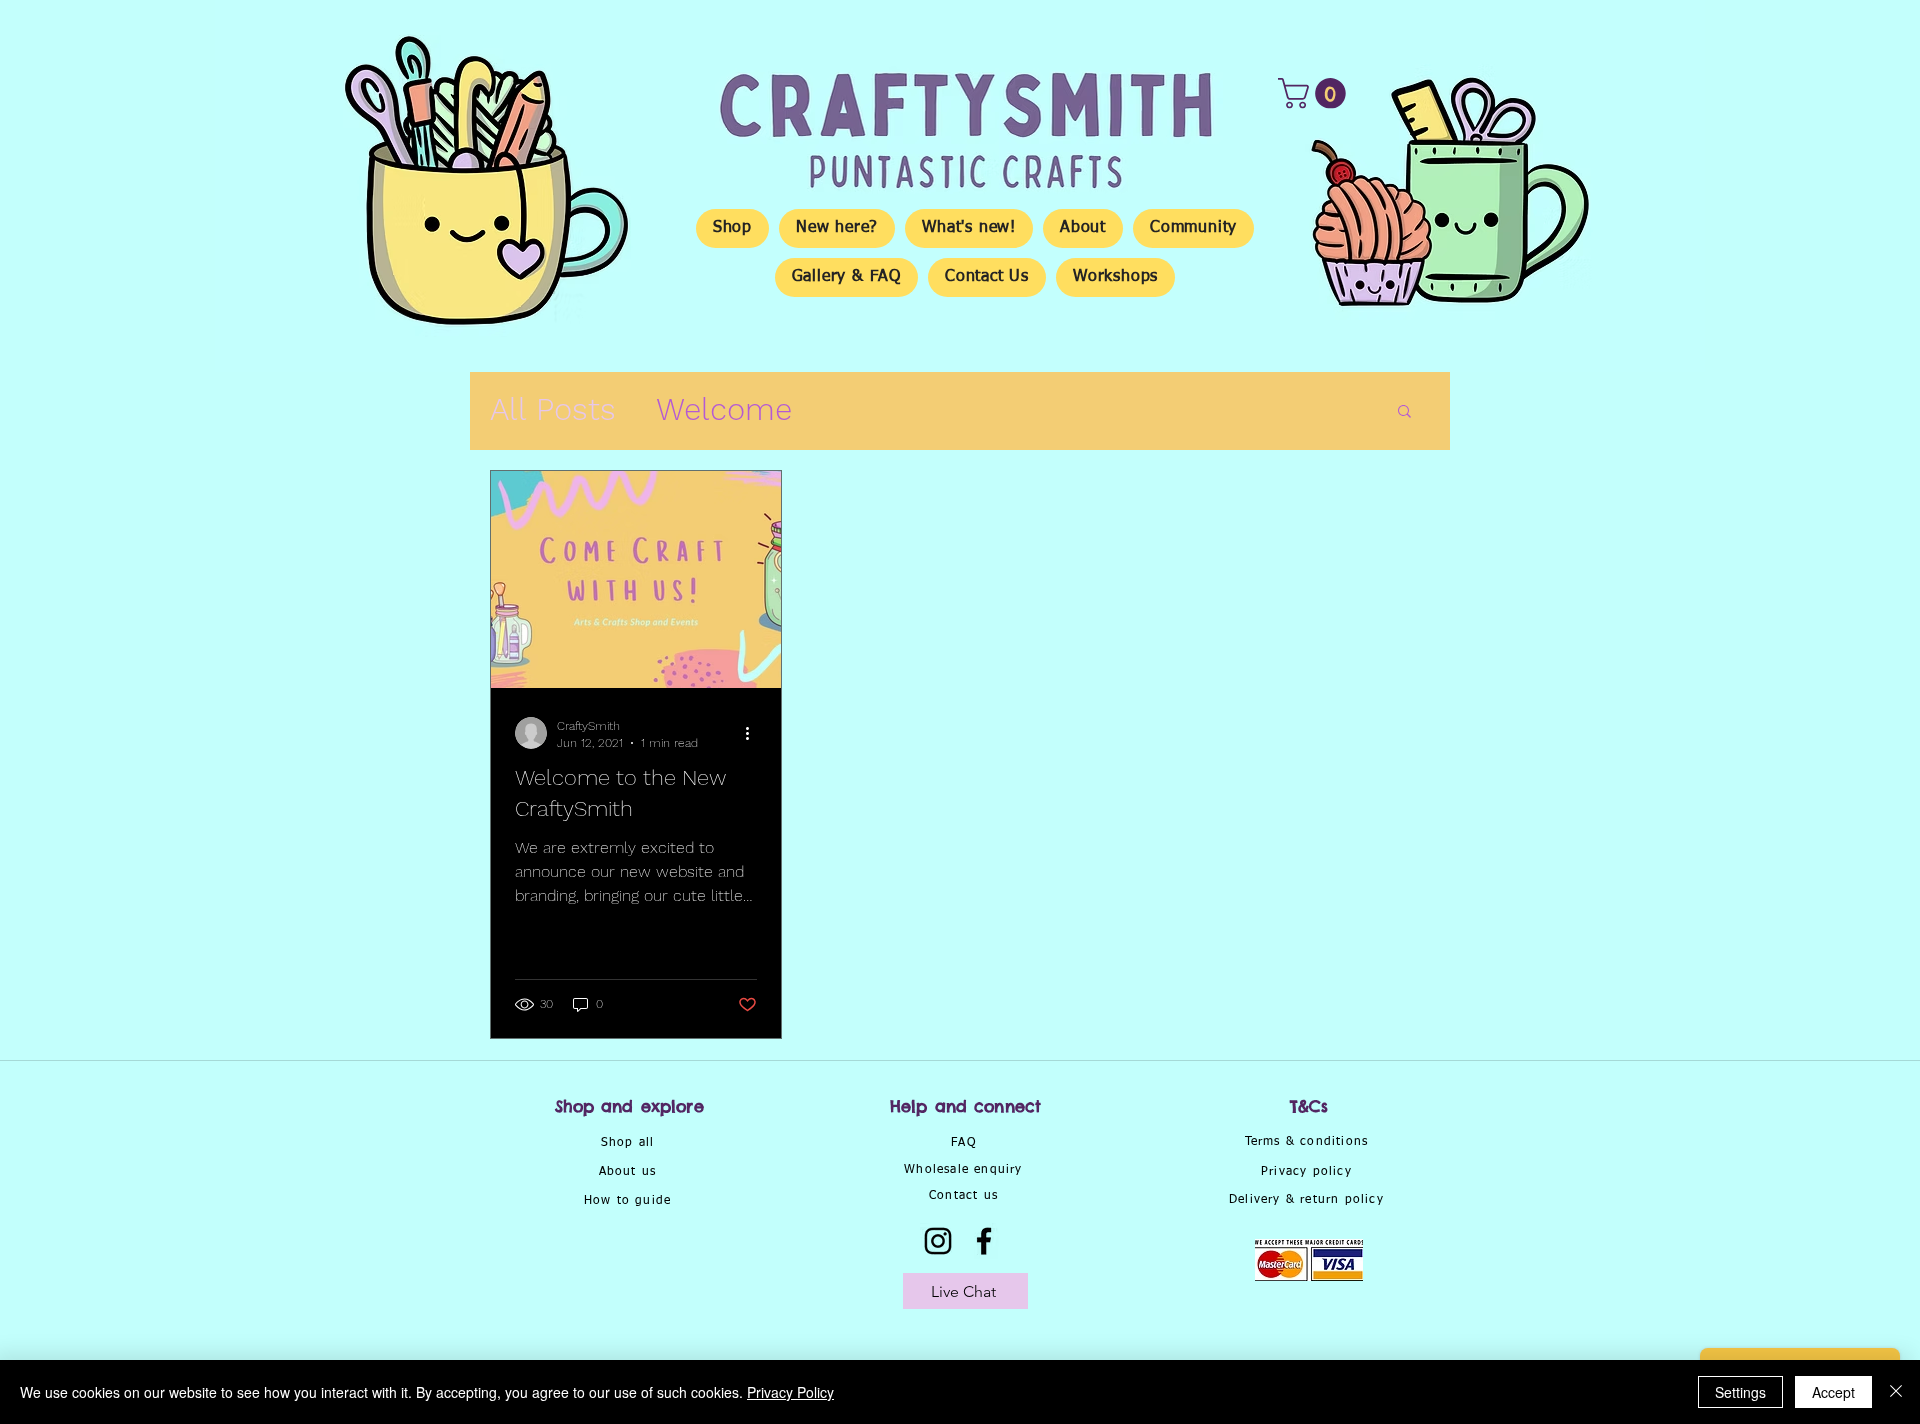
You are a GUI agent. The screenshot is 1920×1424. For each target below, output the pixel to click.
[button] (1315, 93)
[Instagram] (938, 1241)
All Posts (553, 409)
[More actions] (754, 733)
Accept (1833, 1392)
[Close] (1896, 1392)
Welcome (724, 409)
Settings (1740, 1392)
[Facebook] (984, 1241)
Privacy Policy (790, 1392)
